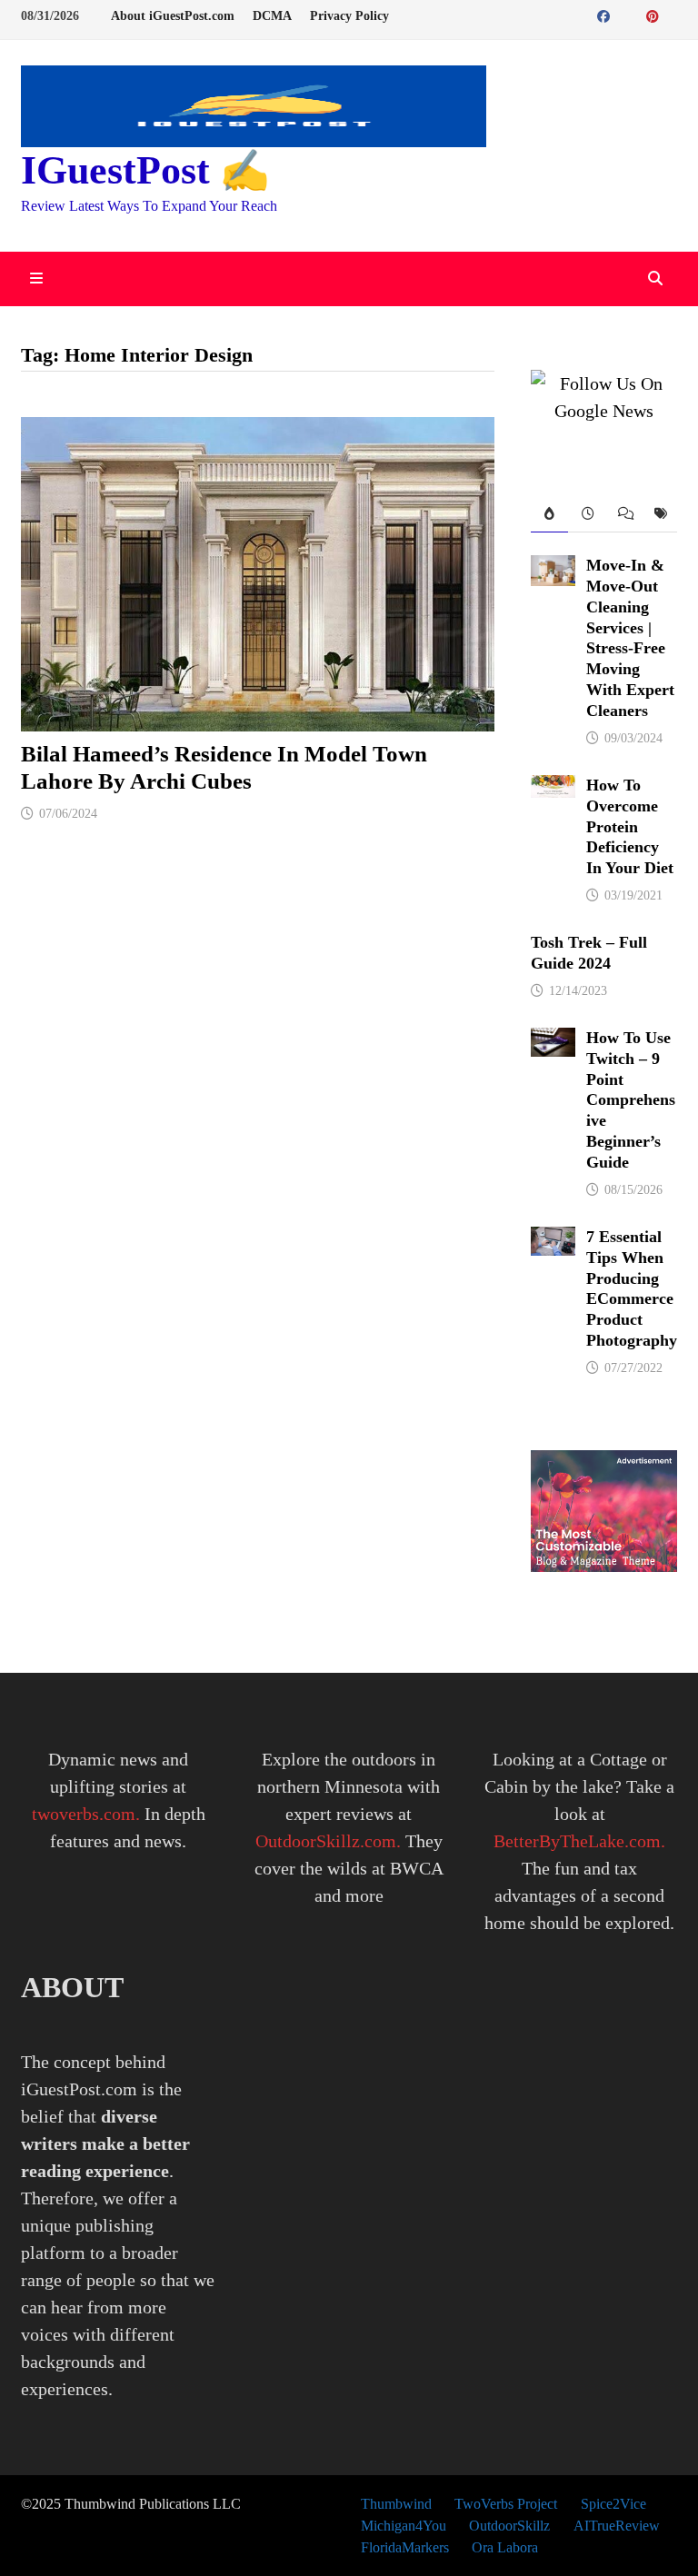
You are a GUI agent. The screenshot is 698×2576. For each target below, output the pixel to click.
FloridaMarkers (405, 2547)
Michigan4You (404, 2526)
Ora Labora (505, 2547)
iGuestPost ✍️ (145, 170)
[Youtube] (626, 15)
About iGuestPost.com (173, 16)
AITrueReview (617, 2526)
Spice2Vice (613, 2504)
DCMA (272, 16)
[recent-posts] (586, 515)
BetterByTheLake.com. (579, 1841)
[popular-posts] (549, 515)
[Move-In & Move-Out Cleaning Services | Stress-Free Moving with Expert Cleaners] (553, 569)
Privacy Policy (349, 16)
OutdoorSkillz (509, 2526)
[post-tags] (659, 515)
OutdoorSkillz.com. (328, 1841)
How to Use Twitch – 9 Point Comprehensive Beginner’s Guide (631, 1100)
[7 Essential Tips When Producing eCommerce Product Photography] (553, 1240)
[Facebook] (606, 15)
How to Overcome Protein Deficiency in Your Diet (630, 826)
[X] (637, 15)
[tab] (549, 515)
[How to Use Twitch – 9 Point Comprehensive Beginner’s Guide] (553, 1041)
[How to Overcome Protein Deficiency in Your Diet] (553, 789)
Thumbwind (396, 2504)
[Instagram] (673, 15)
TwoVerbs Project (506, 2504)
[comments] (623, 515)
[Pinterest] (655, 15)
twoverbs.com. (86, 1814)
